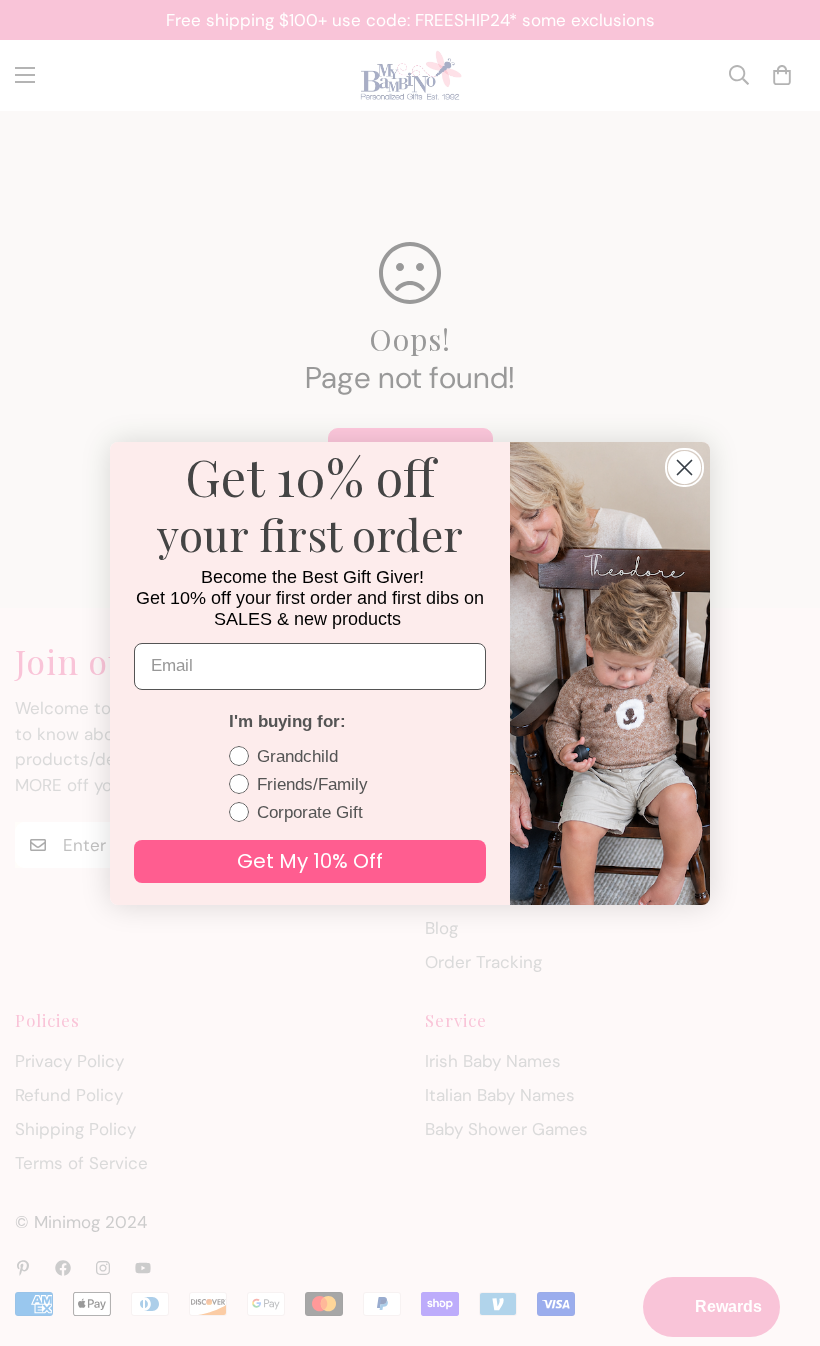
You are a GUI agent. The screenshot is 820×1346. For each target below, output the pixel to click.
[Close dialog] (684, 467)
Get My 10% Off (310, 861)
